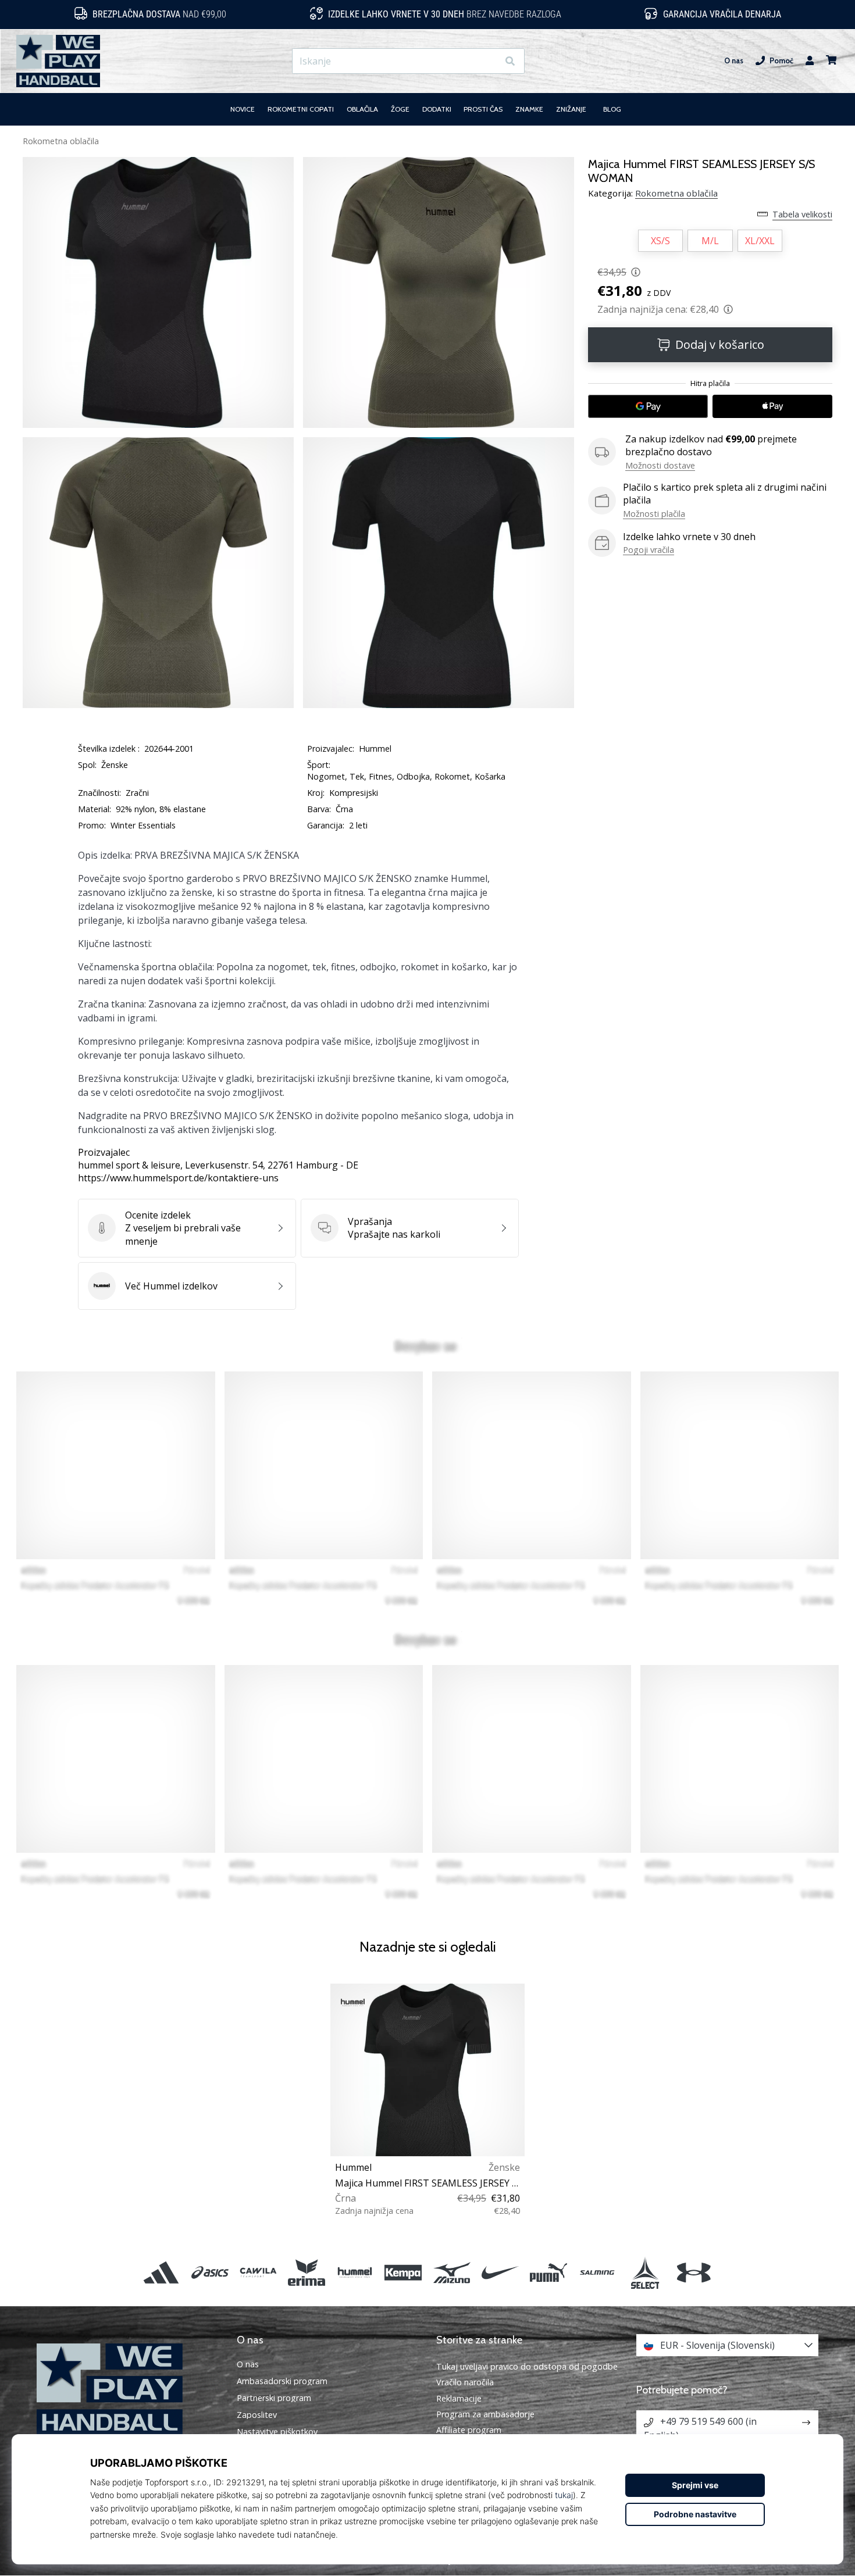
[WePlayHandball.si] (128, 2389)
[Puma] (548, 2272)
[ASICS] (210, 2272)
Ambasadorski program (282, 2381)
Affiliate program (469, 2430)
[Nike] (500, 2272)
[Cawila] (258, 2272)
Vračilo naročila (465, 2382)
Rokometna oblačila (61, 141)
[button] (489, 61)
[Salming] (597, 2272)
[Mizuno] (452, 2272)
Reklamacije (459, 2398)
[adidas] (161, 2272)
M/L (710, 241)
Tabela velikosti (802, 214)
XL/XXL (760, 241)
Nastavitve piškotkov (277, 2432)
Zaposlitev (257, 2415)
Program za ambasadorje (485, 2414)
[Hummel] (355, 2272)
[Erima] (306, 2272)
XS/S (660, 241)
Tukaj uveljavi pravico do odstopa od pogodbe (527, 2366)
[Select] (645, 2272)
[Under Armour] (694, 2272)
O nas (734, 61)
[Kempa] (403, 2272)
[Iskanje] (510, 61)
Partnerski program (274, 2398)
